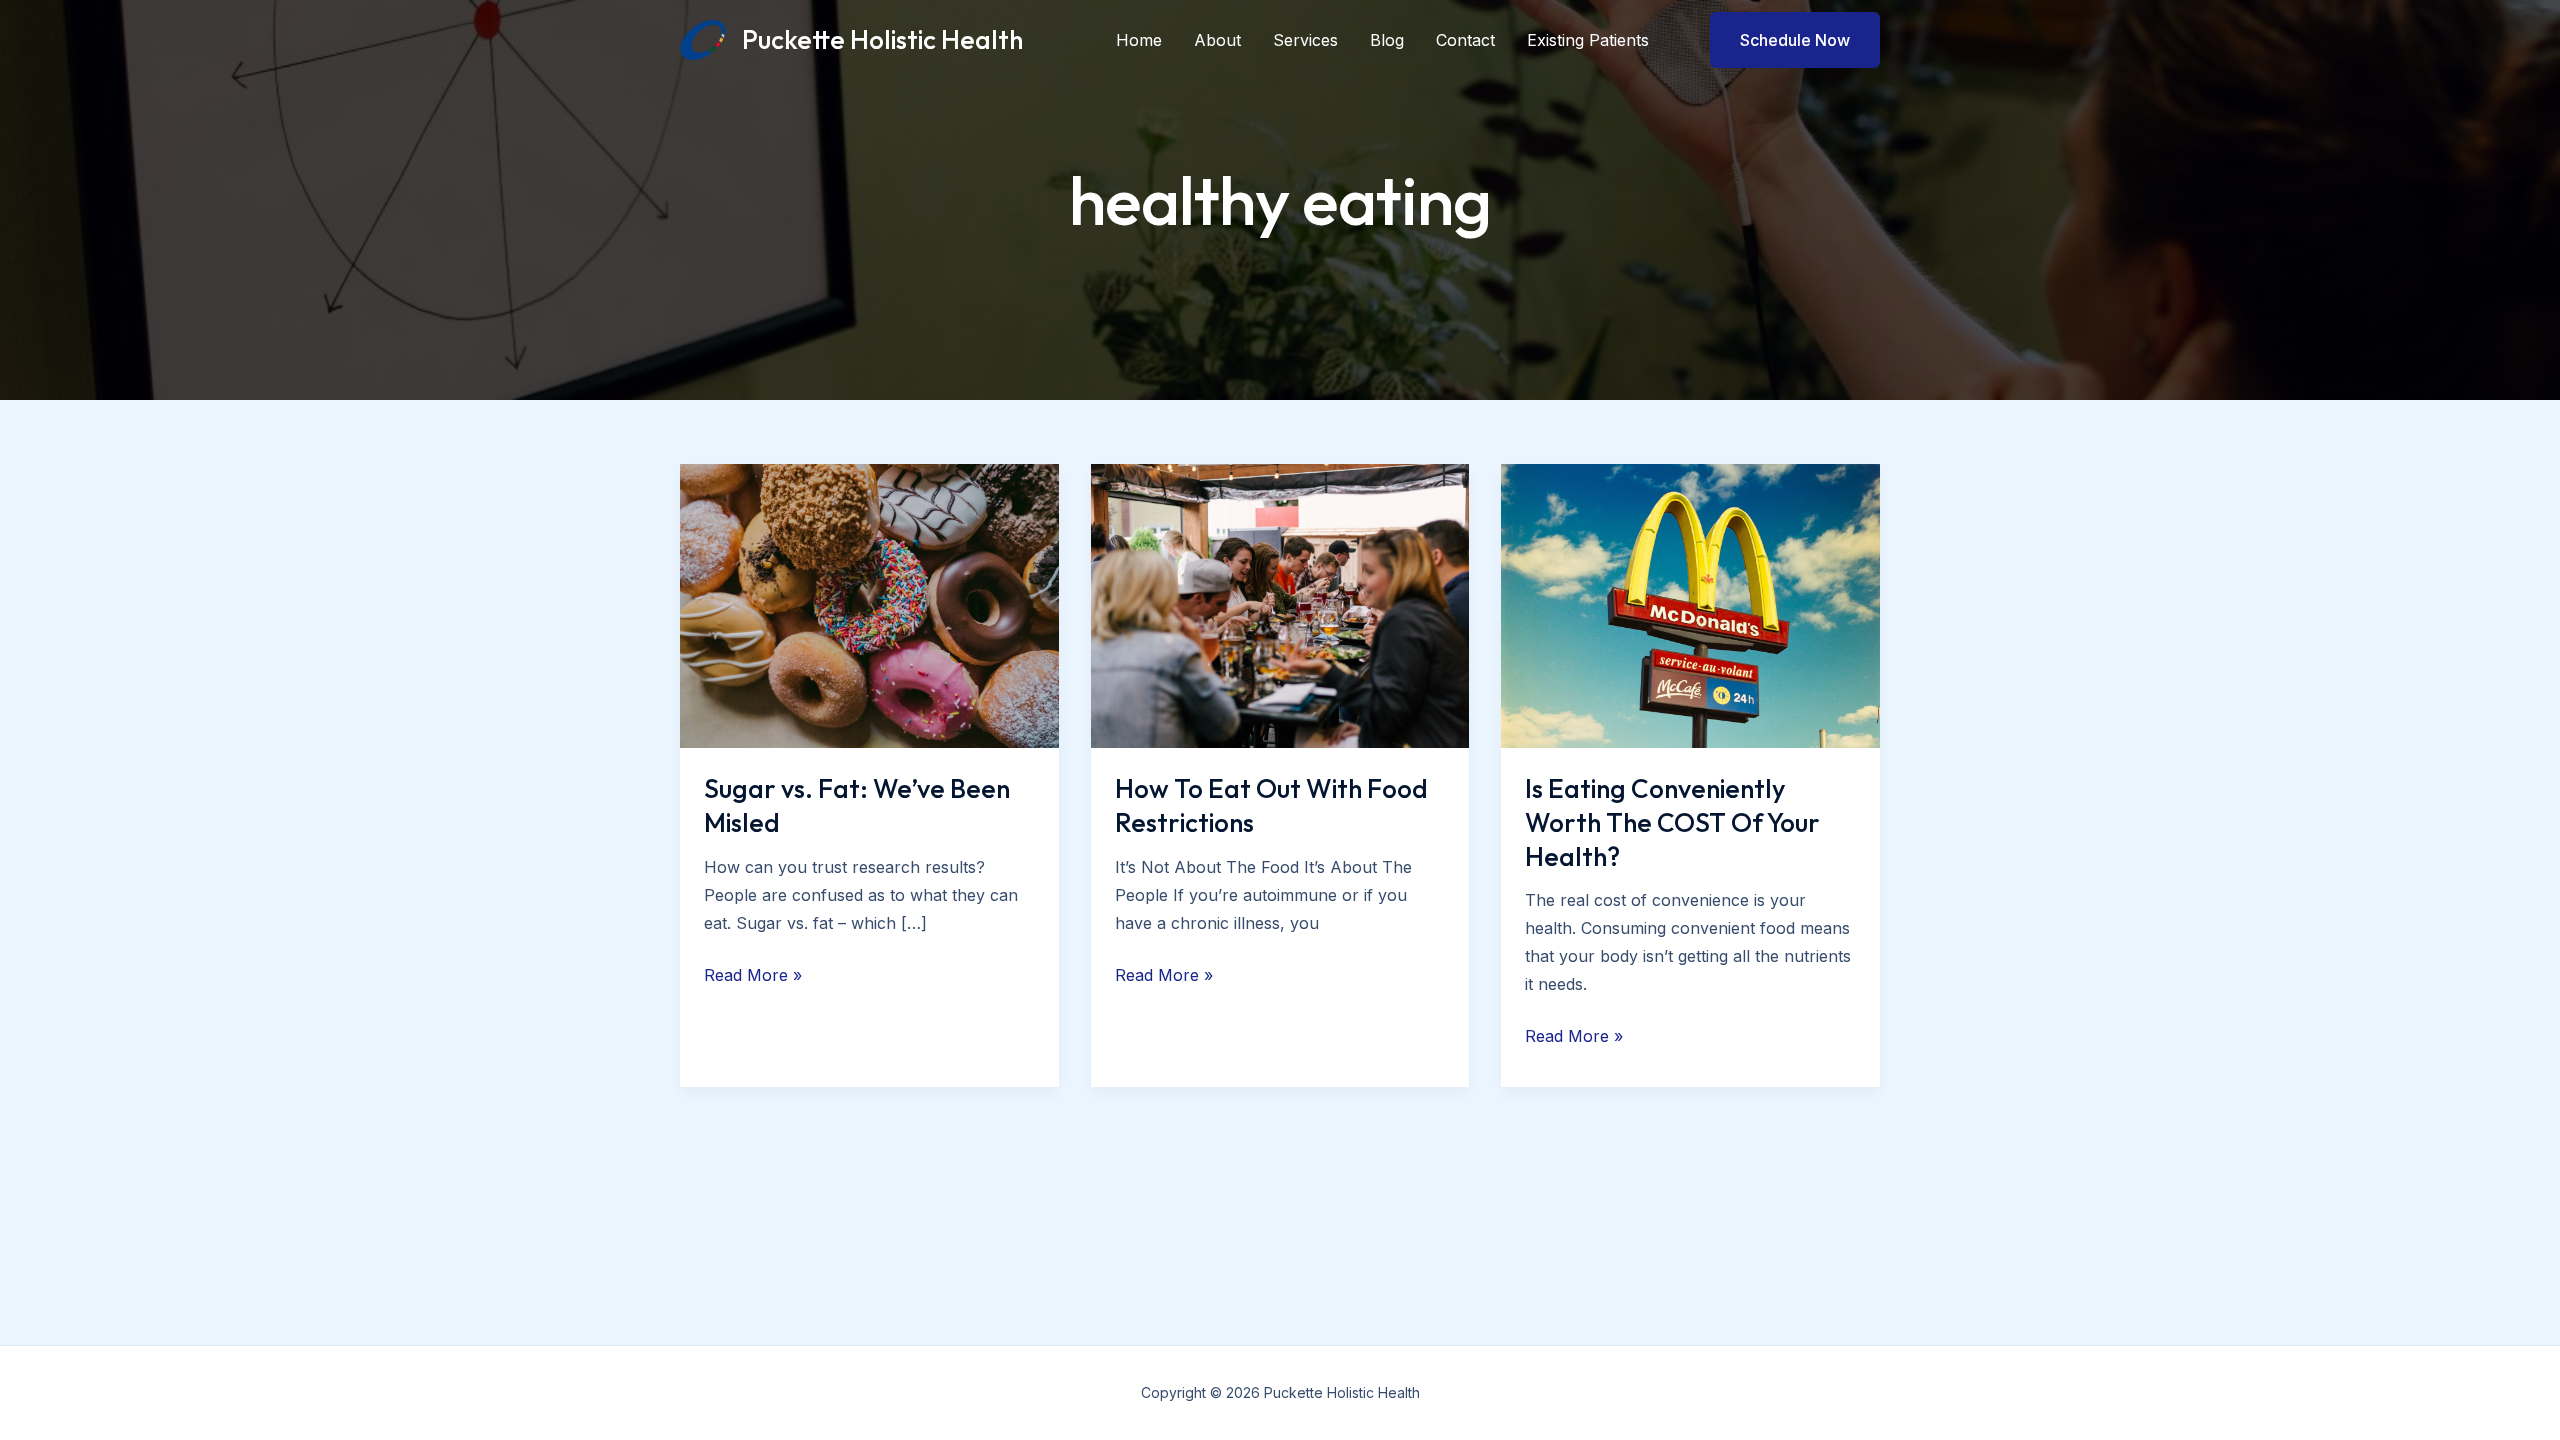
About (1217, 40)
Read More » (753, 976)
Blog (1387, 40)
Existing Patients (1588, 40)
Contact (1465, 40)
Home (1139, 40)
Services (1305, 40)
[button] (1782, 40)
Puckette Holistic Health (882, 39)
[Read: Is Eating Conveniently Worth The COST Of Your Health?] (1690, 604)
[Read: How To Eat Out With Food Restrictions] (1280, 604)
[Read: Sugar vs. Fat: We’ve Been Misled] (869, 604)
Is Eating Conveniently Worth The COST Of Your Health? (1672, 822)
